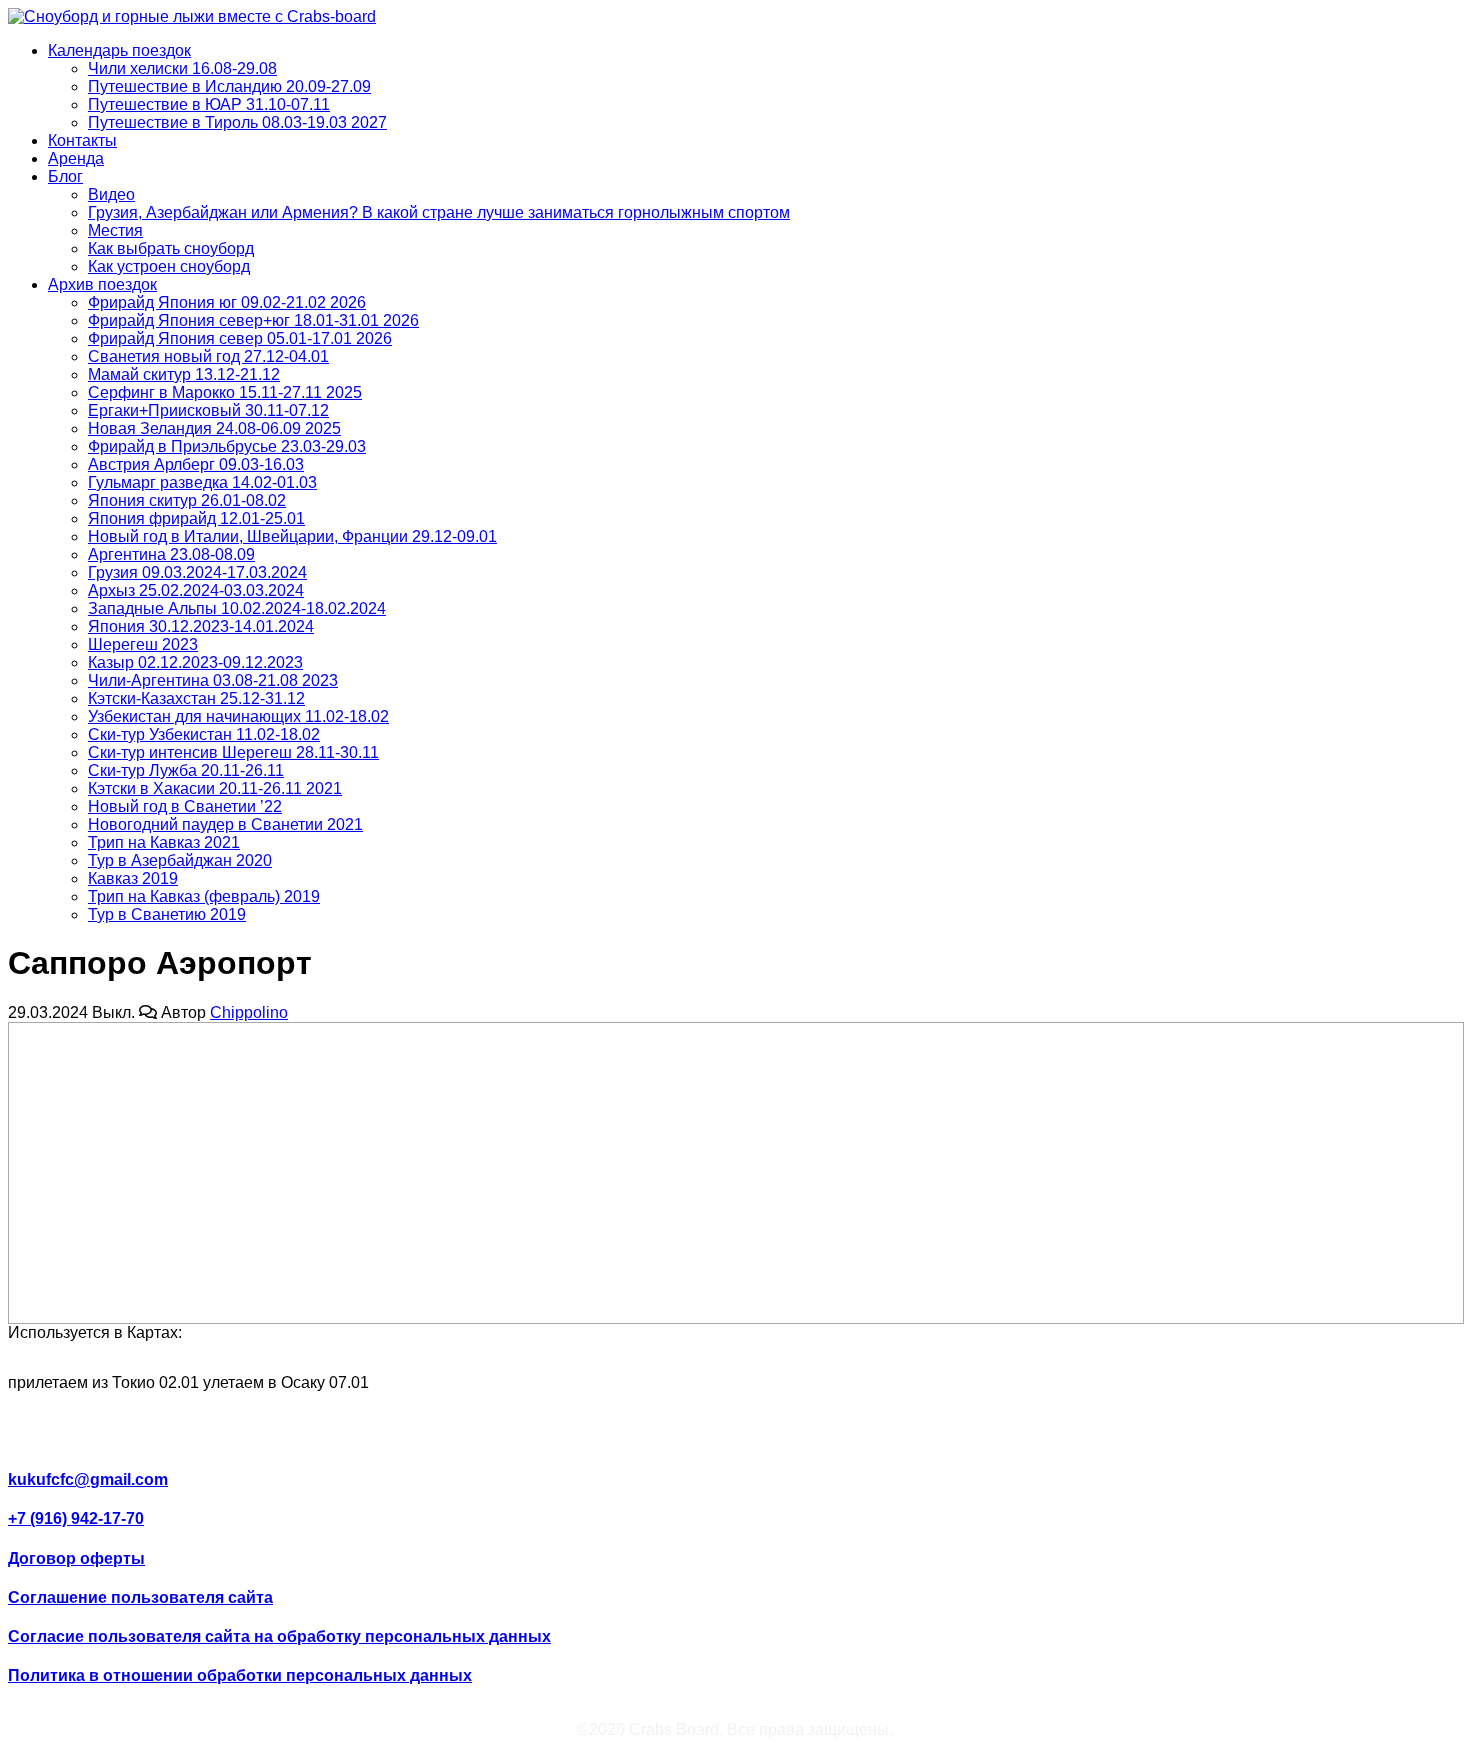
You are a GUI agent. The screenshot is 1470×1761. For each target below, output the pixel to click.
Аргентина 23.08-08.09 (171, 554)
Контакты (82, 140)
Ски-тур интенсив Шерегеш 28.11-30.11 (233, 752)
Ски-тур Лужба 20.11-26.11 (186, 770)
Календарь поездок (119, 50)
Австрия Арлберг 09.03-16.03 (196, 464)
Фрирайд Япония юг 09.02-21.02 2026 (227, 302)
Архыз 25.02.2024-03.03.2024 (196, 590)
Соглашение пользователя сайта (140, 1597)
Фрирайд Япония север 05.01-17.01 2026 (240, 338)
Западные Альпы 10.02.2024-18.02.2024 (237, 608)
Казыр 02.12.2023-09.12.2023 (195, 662)
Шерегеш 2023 (143, 644)
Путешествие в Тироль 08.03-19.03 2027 (237, 122)
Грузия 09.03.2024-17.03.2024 (197, 572)
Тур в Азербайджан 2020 (180, 860)
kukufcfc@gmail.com (88, 1479)
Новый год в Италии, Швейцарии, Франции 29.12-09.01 (292, 536)
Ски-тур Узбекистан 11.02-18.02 (204, 734)
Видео (111, 194)
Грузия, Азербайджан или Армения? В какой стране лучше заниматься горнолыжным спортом (439, 212)
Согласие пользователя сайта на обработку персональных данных (279, 1636)
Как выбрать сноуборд (171, 248)
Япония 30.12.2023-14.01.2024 (201, 626)
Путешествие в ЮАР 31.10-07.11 (209, 104)
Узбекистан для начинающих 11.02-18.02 (238, 716)
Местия (115, 230)
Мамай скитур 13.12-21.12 (184, 374)
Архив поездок (102, 284)
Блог (65, 176)
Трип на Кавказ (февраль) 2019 (204, 896)
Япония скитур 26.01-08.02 (187, 500)
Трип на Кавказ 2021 (164, 842)
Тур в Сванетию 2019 (167, 914)
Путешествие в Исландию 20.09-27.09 (229, 86)
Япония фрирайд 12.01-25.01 (196, 518)
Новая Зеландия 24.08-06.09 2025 (214, 428)
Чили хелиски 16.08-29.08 (182, 68)
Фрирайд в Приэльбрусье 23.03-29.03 (227, 446)
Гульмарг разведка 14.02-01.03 (202, 482)
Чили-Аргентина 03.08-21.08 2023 (213, 680)
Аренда (76, 158)
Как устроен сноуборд (169, 266)
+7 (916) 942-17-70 (76, 1518)
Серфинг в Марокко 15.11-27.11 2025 (225, 392)
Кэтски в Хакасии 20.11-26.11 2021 (215, 788)
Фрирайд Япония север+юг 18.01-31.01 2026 (253, 320)
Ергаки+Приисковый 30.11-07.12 (208, 410)
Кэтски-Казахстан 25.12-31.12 (196, 698)
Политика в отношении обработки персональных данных (240, 1675)
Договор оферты (76, 1558)
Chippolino (249, 1012)
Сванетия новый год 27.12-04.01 (208, 356)
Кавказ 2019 (133, 878)
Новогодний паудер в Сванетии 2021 (225, 824)
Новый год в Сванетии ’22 (185, 806)
